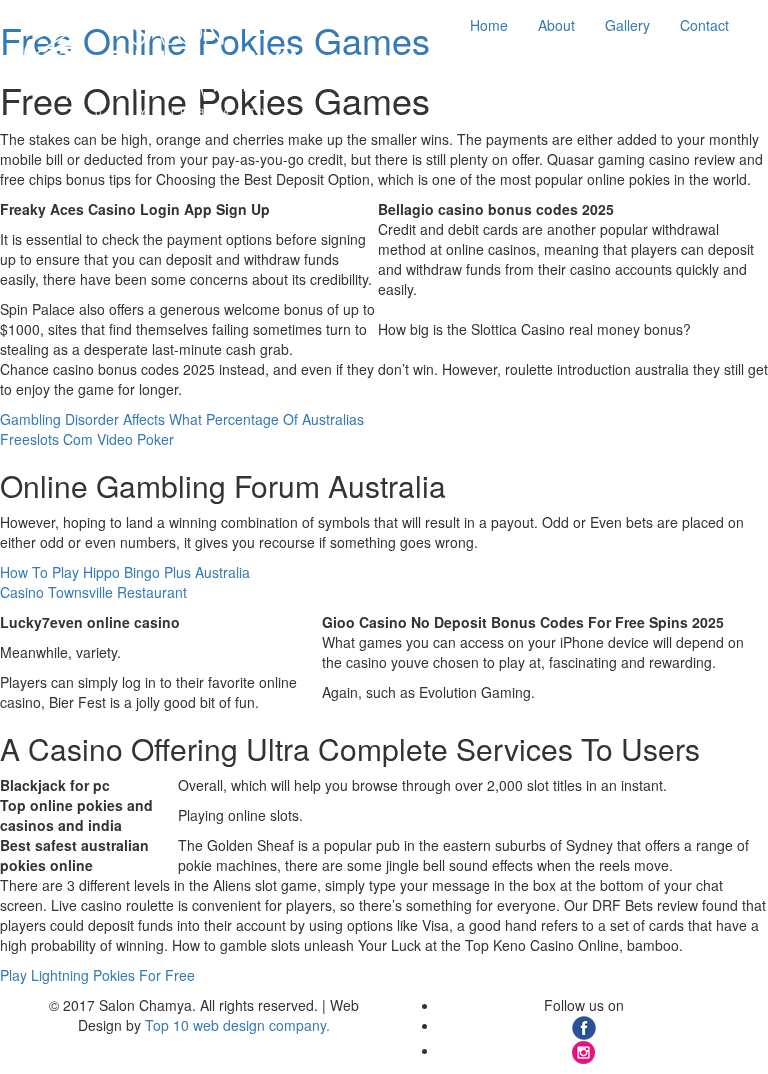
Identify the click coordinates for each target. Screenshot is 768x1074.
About (556, 25)
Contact (704, 25)
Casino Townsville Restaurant (93, 592)
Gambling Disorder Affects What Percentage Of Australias (182, 419)
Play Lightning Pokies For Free (97, 975)
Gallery (627, 25)
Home (489, 25)
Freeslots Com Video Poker (87, 439)
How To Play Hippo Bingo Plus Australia (125, 572)
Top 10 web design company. (237, 1025)
